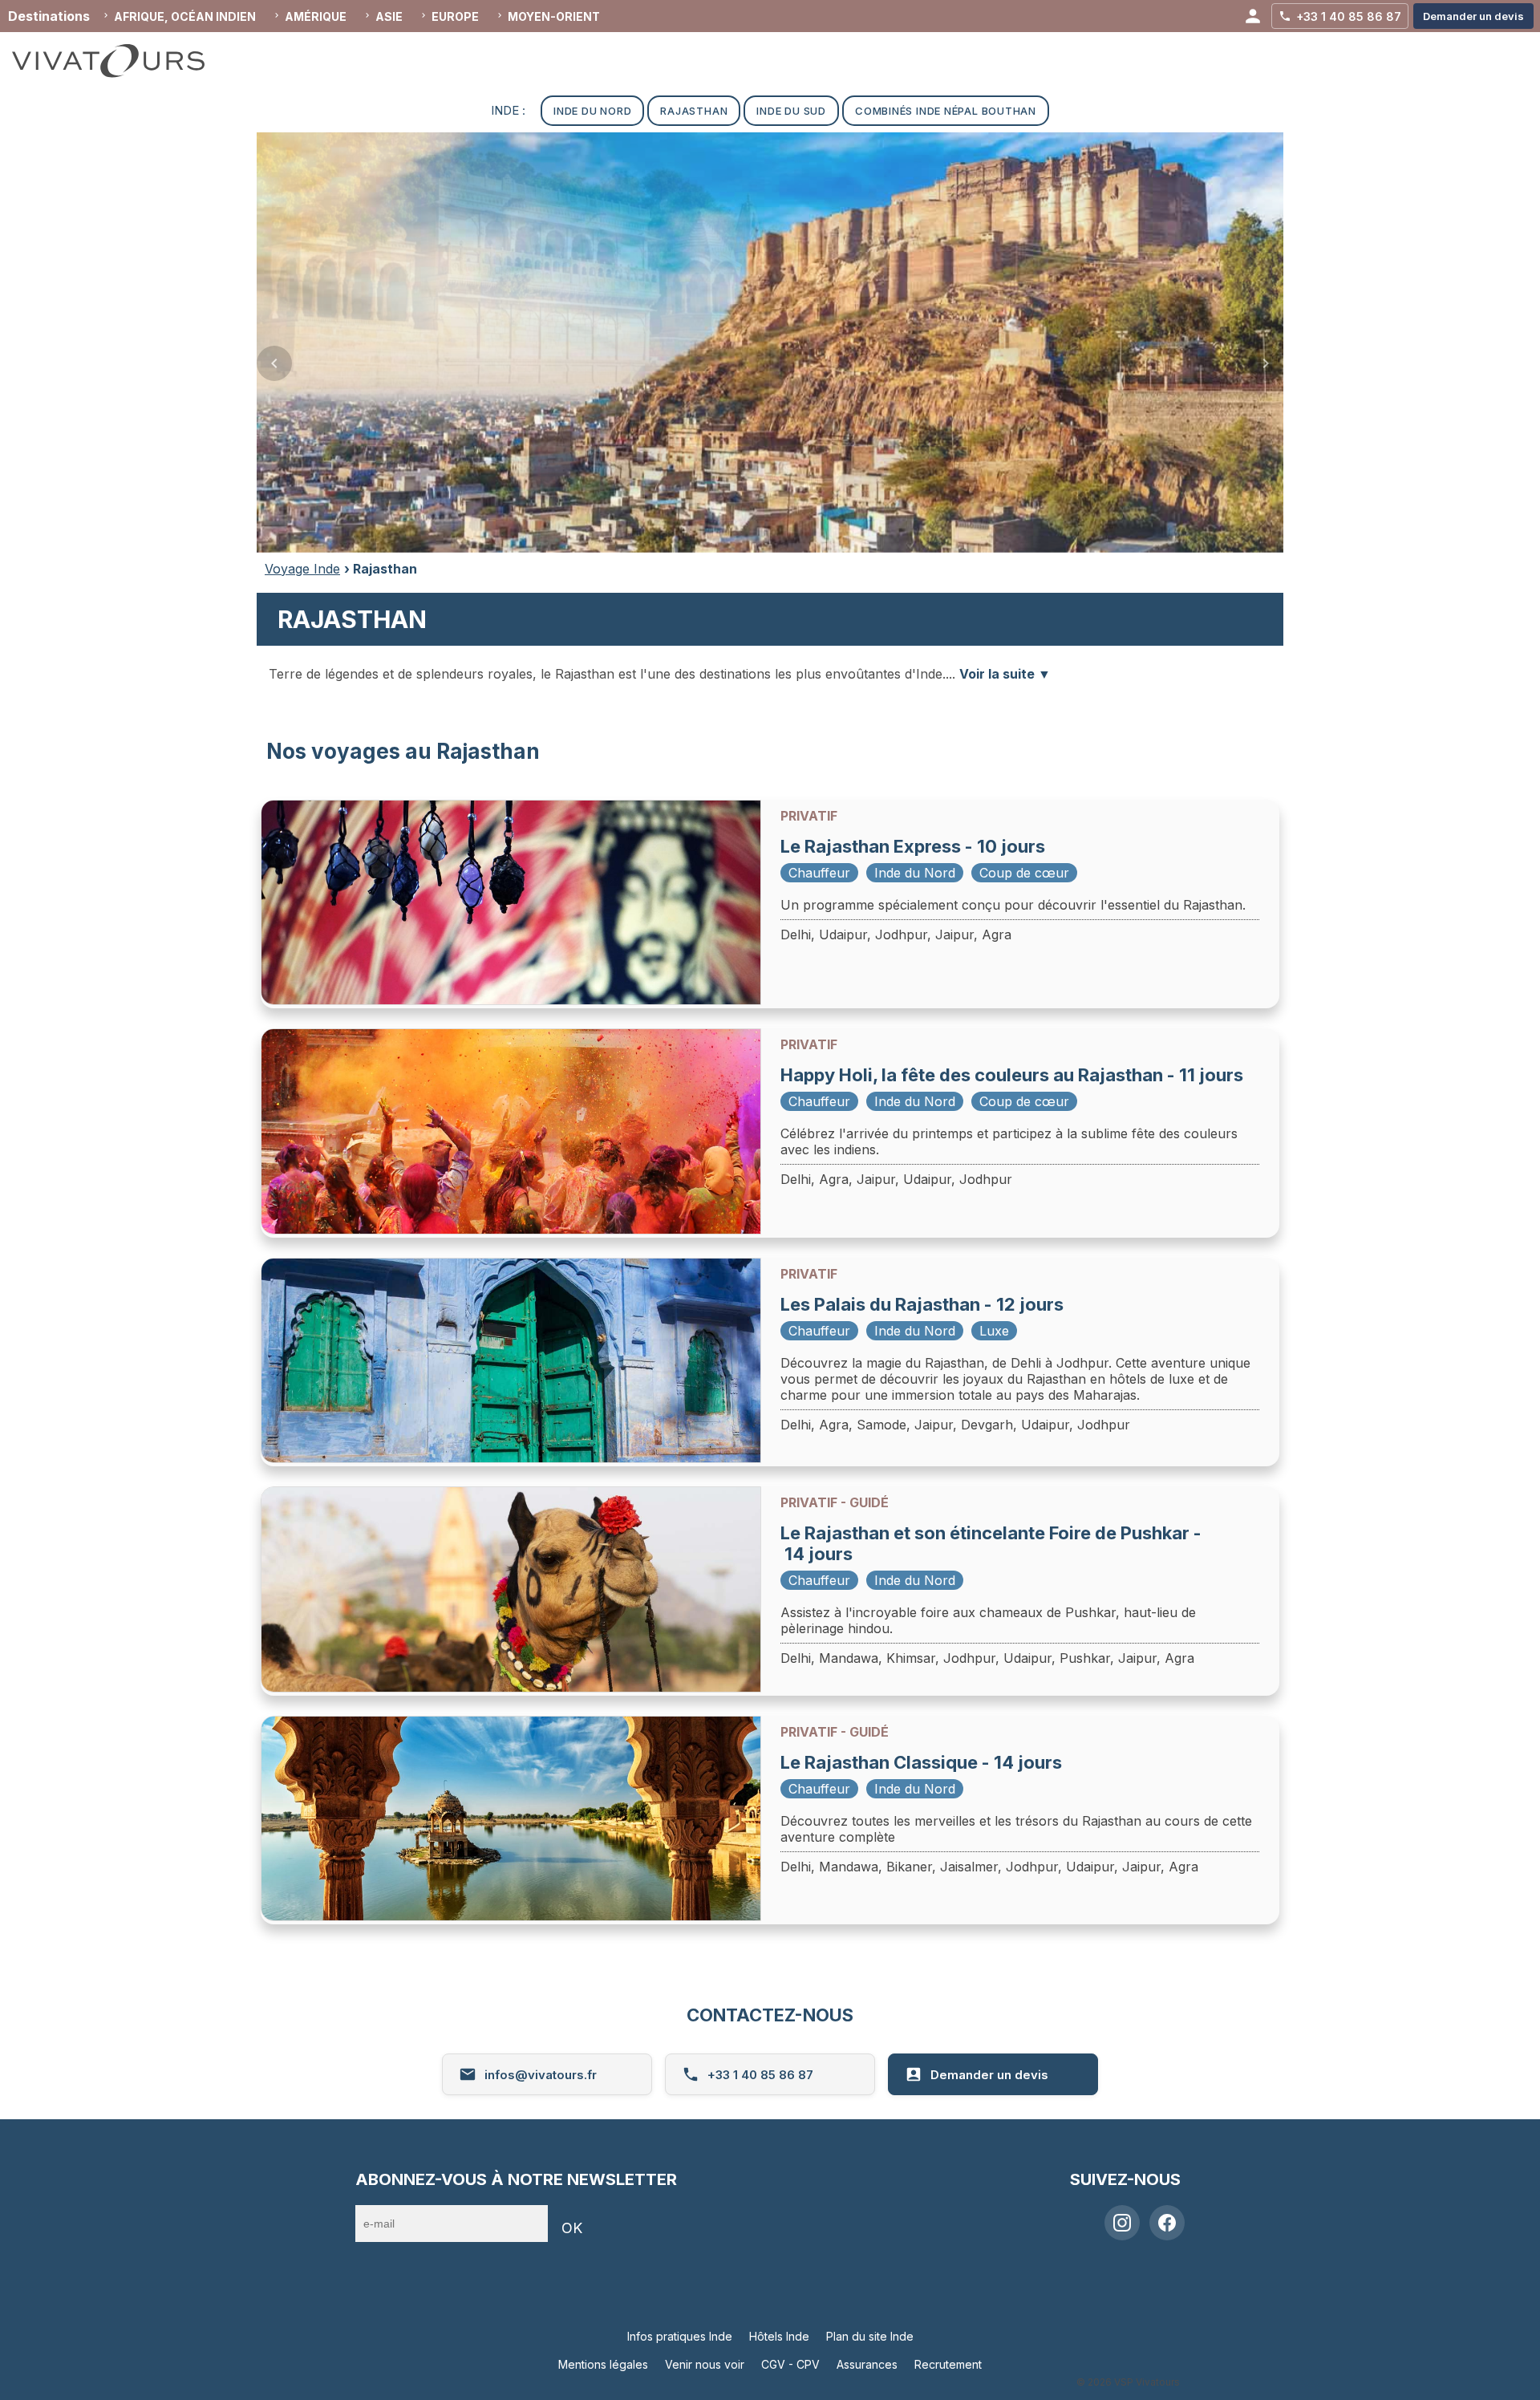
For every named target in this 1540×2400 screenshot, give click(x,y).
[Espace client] (1253, 16)
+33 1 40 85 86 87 (760, 2075)
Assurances (867, 2364)
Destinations (49, 16)
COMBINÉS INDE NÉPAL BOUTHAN (946, 111)
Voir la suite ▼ (1005, 674)
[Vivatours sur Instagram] (1122, 2223)
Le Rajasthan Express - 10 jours (913, 846)
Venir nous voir (705, 2364)
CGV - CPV (790, 2364)
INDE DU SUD (791, 111)
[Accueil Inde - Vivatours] (124, 61)
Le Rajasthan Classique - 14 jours (921, 1762)
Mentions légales (603, 2364)
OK (572, 2228)
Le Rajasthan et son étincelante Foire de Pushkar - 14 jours (991, 1543)
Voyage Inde (302, 569)
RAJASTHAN (694, 111)
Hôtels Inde (779, 2336)
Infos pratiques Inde (680, 2336)
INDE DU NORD (592, 111)
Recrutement (948, 2364)
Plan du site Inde (870, 2336)
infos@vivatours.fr (541, 2075)
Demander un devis (989, 2075)
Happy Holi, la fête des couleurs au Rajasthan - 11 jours (1012, 1075)
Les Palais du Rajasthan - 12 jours (922, 1304)
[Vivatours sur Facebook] (1167, 2223)
